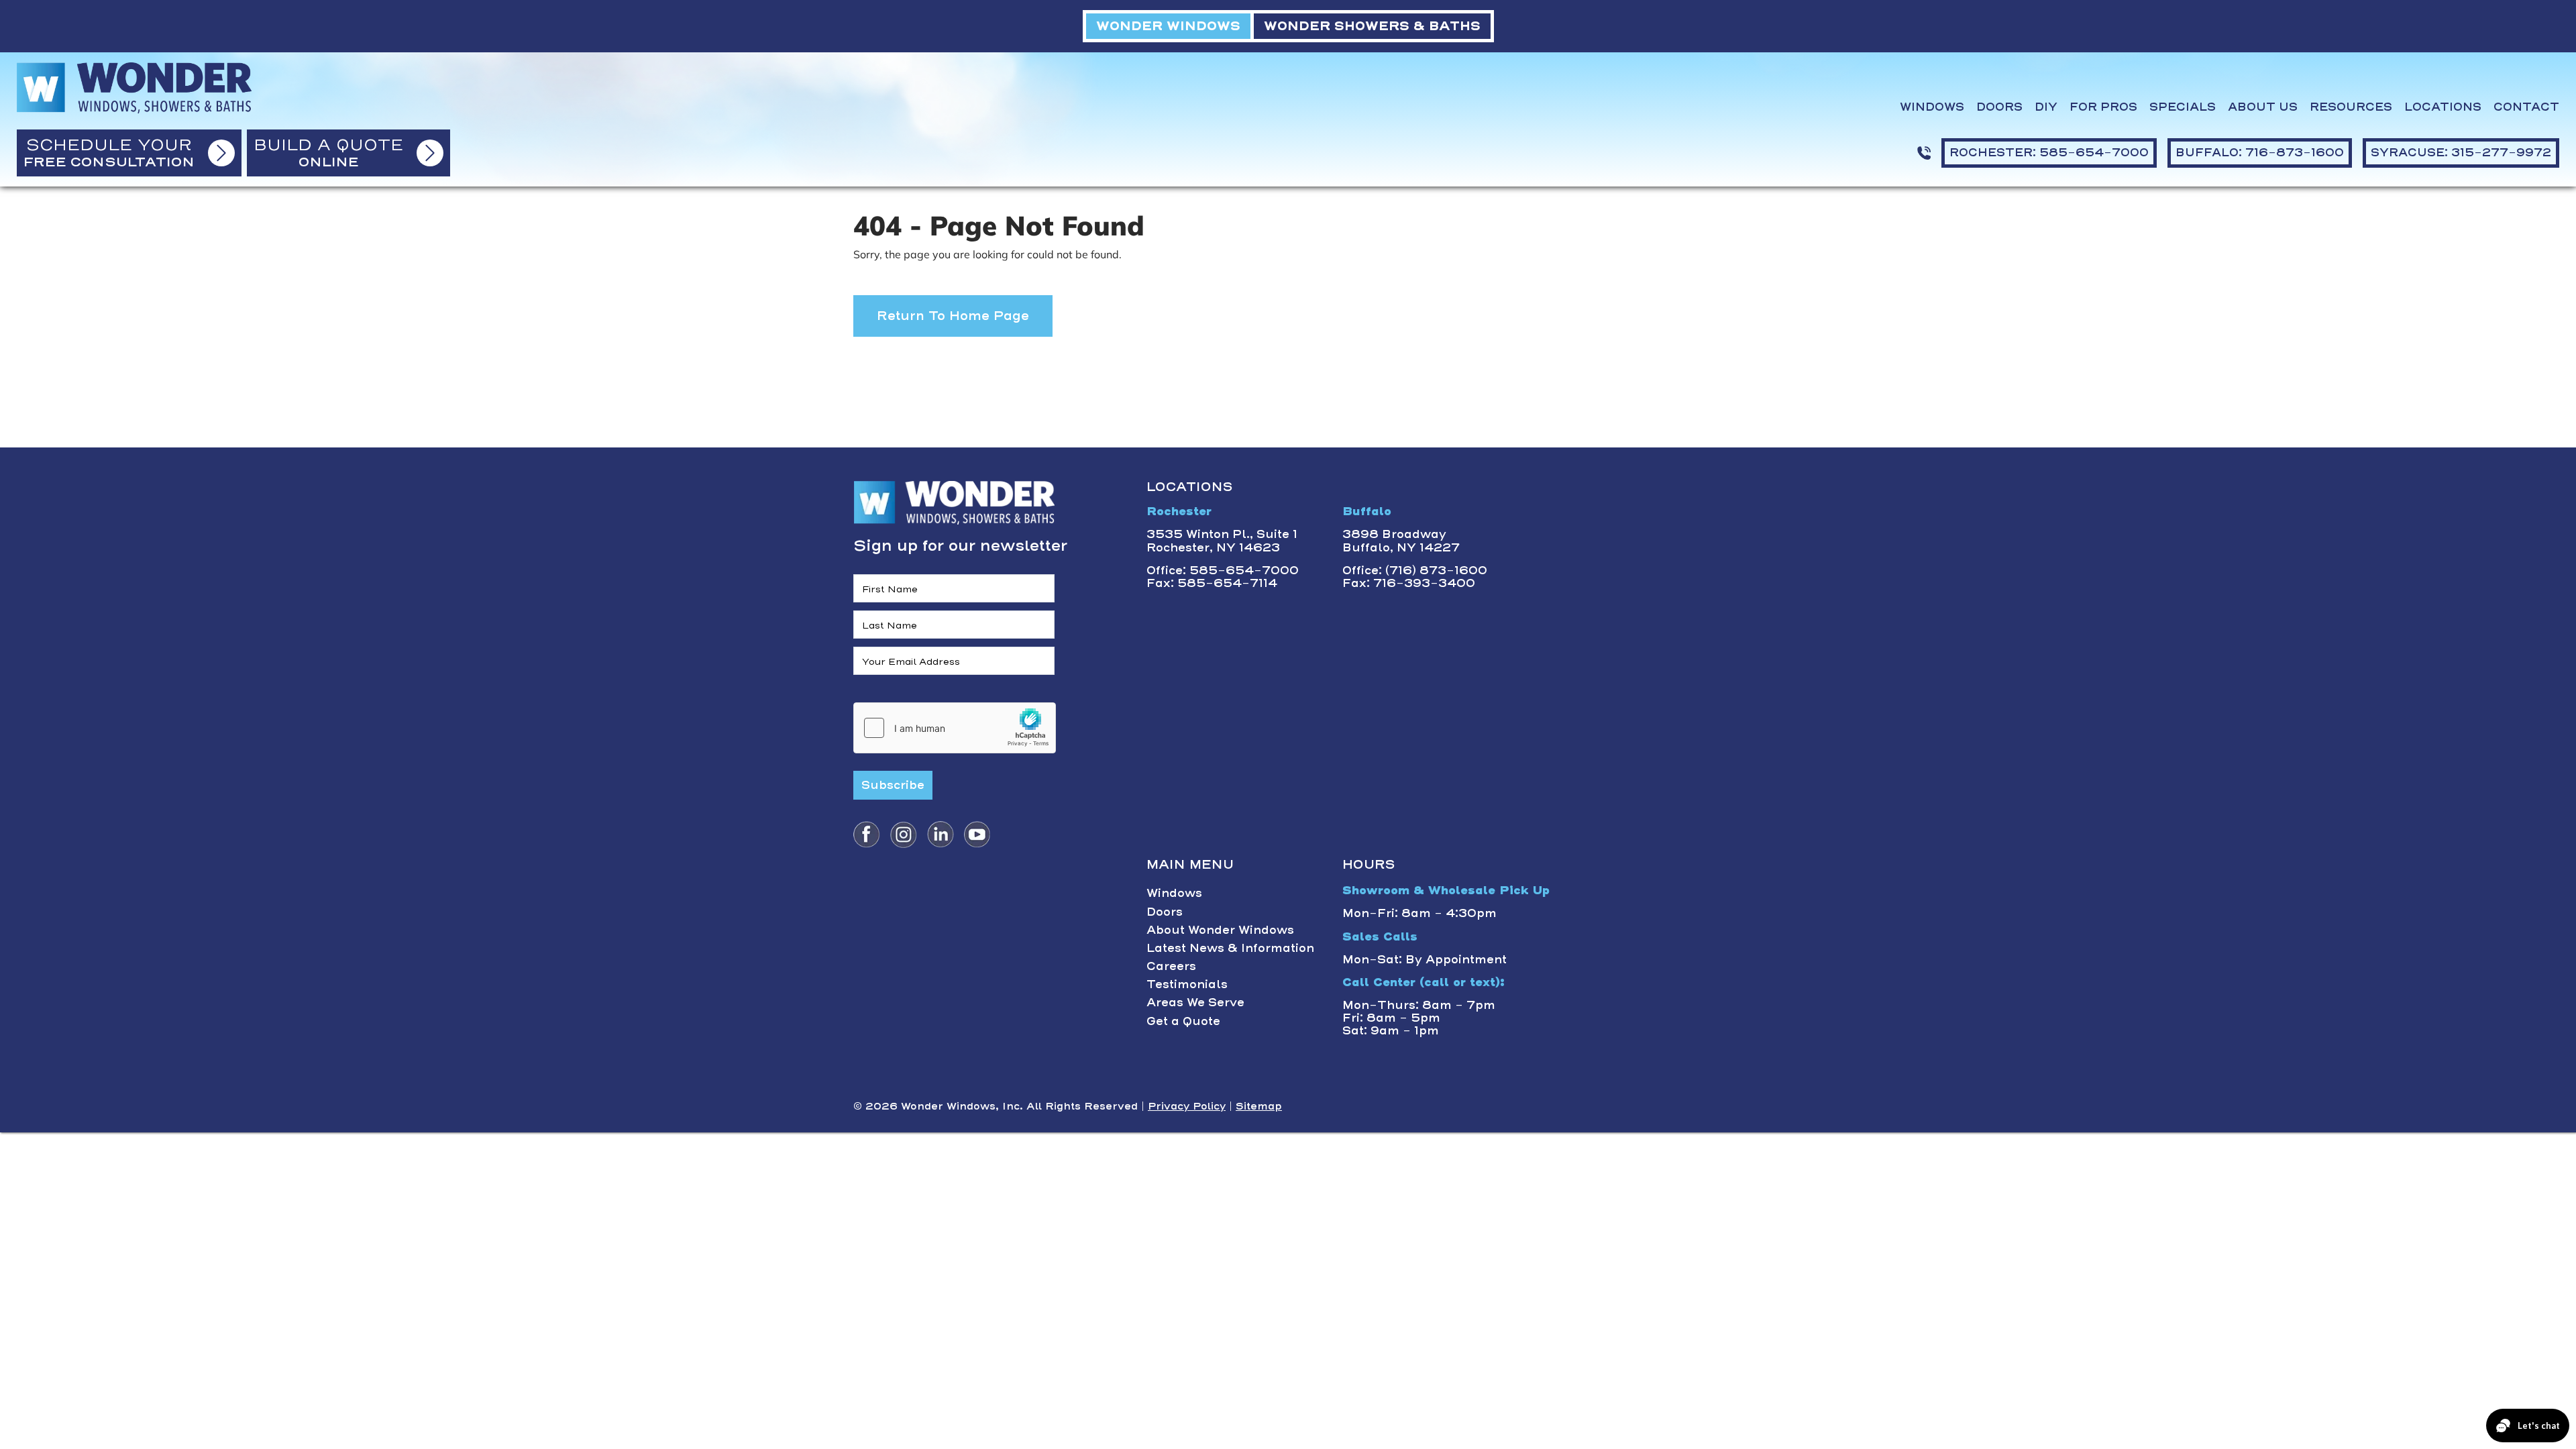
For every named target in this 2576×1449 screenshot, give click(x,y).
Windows (1932, 107)
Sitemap (1259, 1106)
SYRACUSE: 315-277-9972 (2461, 152)
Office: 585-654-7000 (1223, 570)
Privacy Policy (1187, 1106)
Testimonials (1187, 984)
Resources (2351, 107)
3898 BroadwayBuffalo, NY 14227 (1401, 540)
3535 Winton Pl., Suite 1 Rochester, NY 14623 (1222, 540)
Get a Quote (1183, 1021)
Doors (1999, 107)
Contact (2526, 107)
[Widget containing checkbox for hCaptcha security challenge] (955, 728)
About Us (2263, 107)
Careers (1171, 966)
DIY (2046, 107)
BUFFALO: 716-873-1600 (2260, 152)
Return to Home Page (953, 316)
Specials (2183, 107)
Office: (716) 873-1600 (1415, 570)
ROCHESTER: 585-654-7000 (2049, 152)
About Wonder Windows (1220, 930)
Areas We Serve (1195, 1002)
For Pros (2103, 107)
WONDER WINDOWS (1168, 26)
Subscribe (893, 785)
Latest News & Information (1230, 948)
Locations (2443, 107)
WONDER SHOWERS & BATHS (1372, 26)
